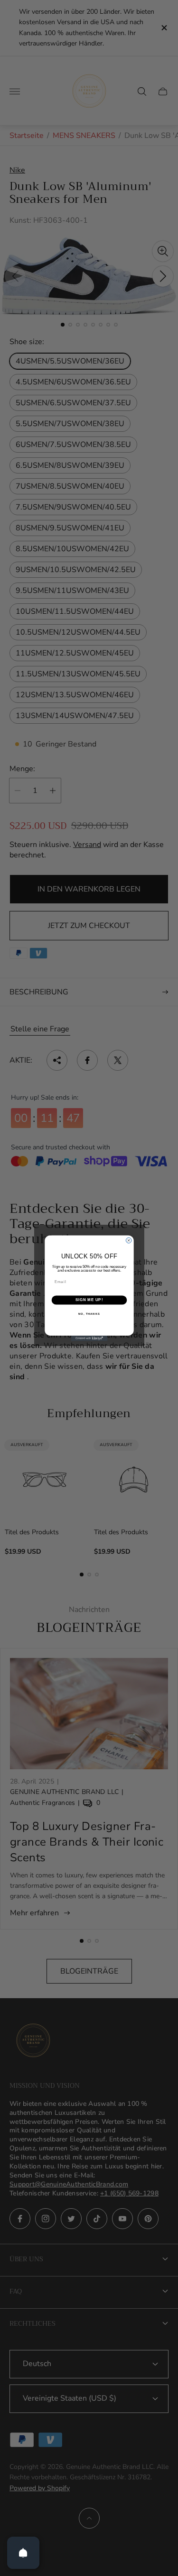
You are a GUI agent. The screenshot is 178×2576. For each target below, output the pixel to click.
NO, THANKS (89, 1314)
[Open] (23, 2553)
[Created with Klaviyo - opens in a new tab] (89, 1338)
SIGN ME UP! (89, 1300)
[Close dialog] (129, 1240)
